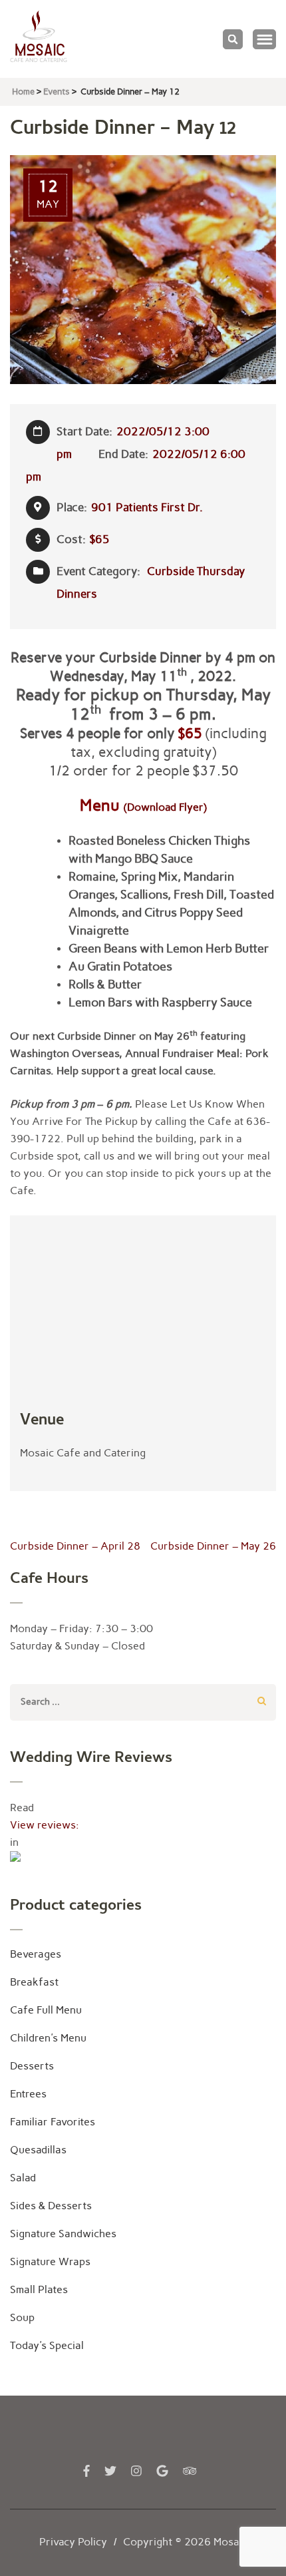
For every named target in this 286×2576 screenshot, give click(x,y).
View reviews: (45, 1825)
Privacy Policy (73, 2542)
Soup (22, 2317)
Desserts (32, 2066)
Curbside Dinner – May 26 (213, 1546)
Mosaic (230, 2542)
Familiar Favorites (53, 2122)
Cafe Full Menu (46, 2010)
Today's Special (47, 2345)
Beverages (36, 1954)
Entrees (28, 2094)
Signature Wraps (50, 2261)
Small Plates (39, 2289)
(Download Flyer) (165, 807)
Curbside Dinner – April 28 (75, 1546)
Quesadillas (38, 2150)
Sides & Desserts (51, 2206)
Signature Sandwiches (63, 2234)
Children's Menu (48, 2038)
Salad (23, 2178)
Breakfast (34, 1982)
